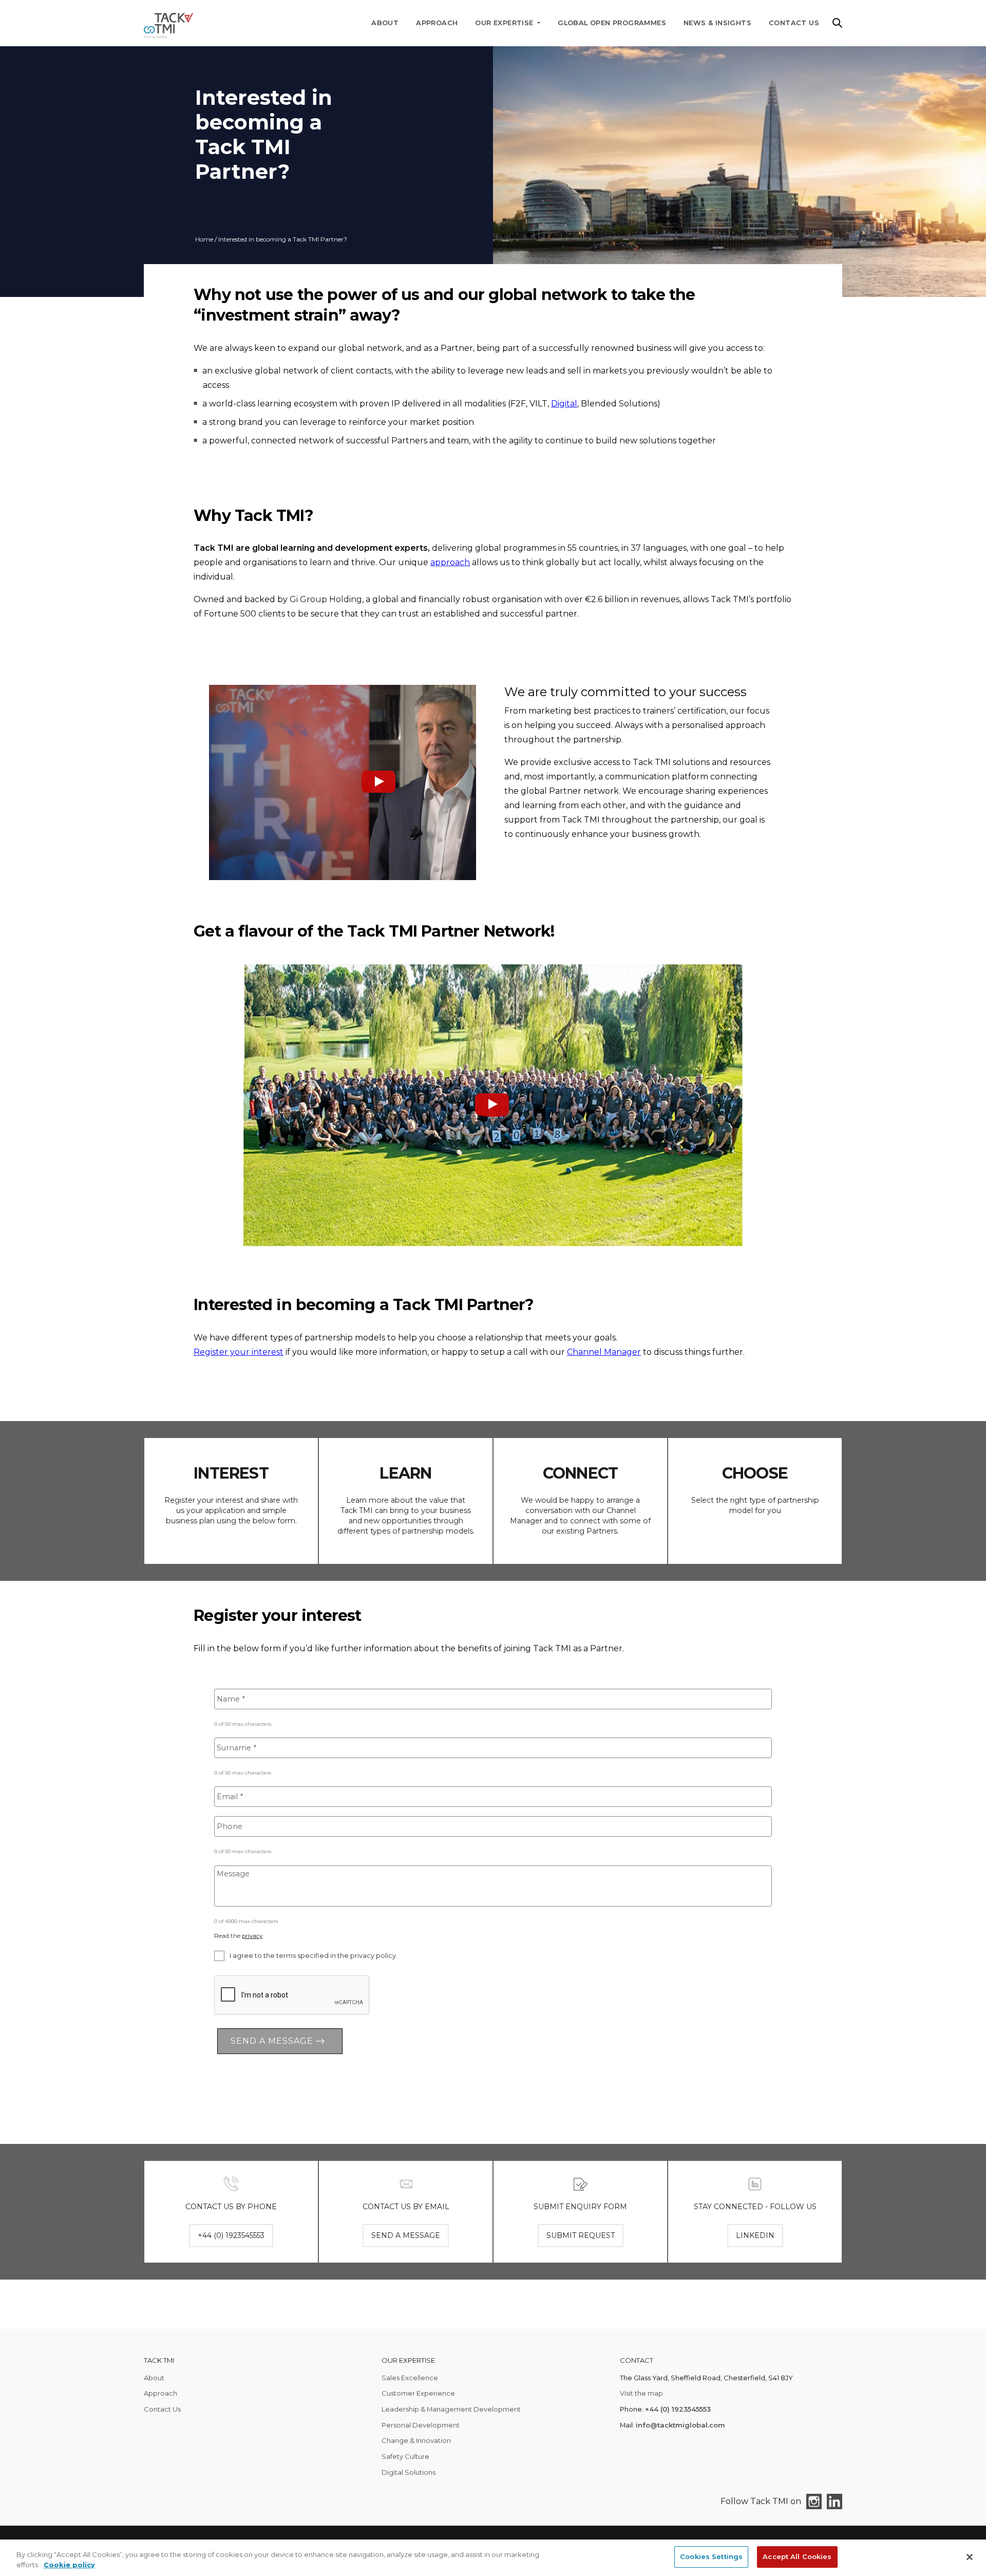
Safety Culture (405, 2456)
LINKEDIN (755, 2235)
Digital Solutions (409, 2472)
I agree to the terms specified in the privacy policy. (314, 1956)
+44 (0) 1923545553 (678, 2409)
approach (450, 562)
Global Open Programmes (612, 23)
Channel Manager (604, 1352)
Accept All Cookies (797, 2556)
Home (204, 239)
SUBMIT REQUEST (581, 2235)
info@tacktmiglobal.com (680, 2425)
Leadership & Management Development (451, 2409)
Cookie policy (69, 2565)
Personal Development (421, 2425)
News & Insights (717, 23)
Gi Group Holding (326, 599)
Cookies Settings (711, 2556)
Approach (437, 23)
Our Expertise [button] (505, 23)
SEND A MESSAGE (406, 2235)
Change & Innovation (416, 2440)
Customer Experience (418, 2393)
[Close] (970, 2557)
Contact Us (794, 23)
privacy (252, 1936)
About (385, 23)
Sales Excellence (410, 2378)
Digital (564, 404)
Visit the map (641, 2393)
